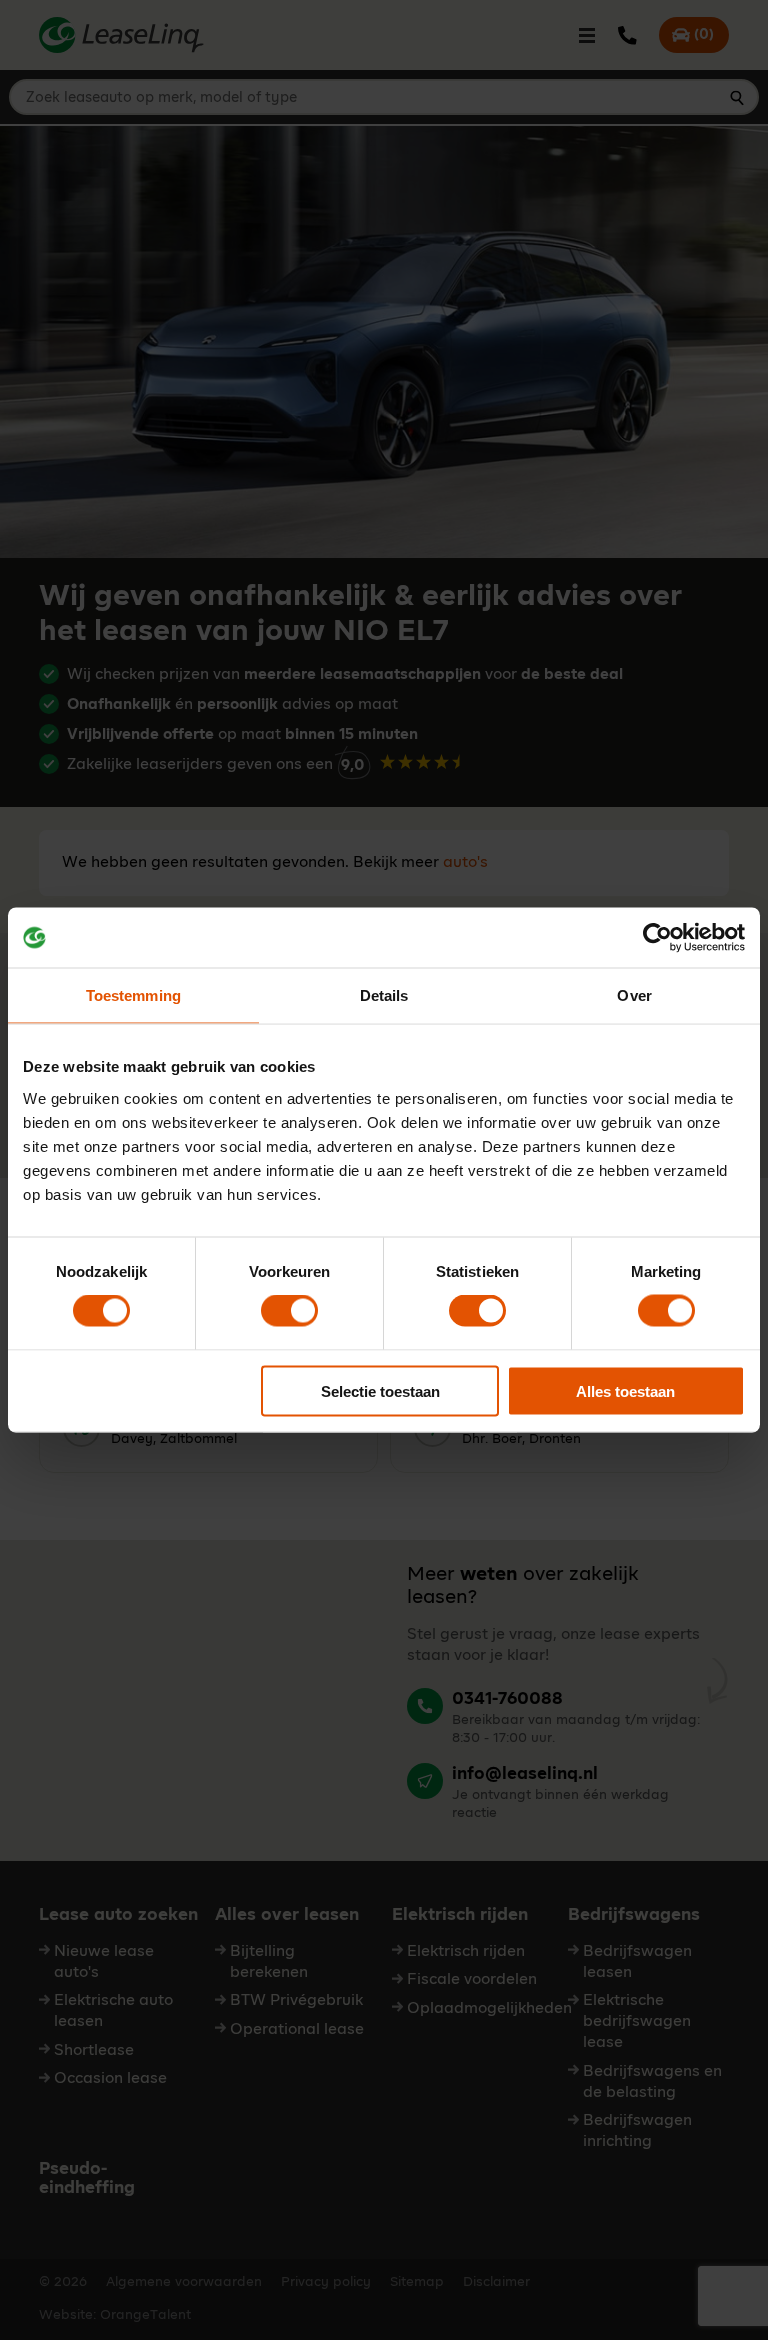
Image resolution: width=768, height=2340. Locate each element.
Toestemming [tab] (133, 995)
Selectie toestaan (380, 1390)
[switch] (289, 1311)
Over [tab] (634, 995)
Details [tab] (384, 995)
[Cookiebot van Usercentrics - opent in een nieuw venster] (657, 938)
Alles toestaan (625, 1390)
